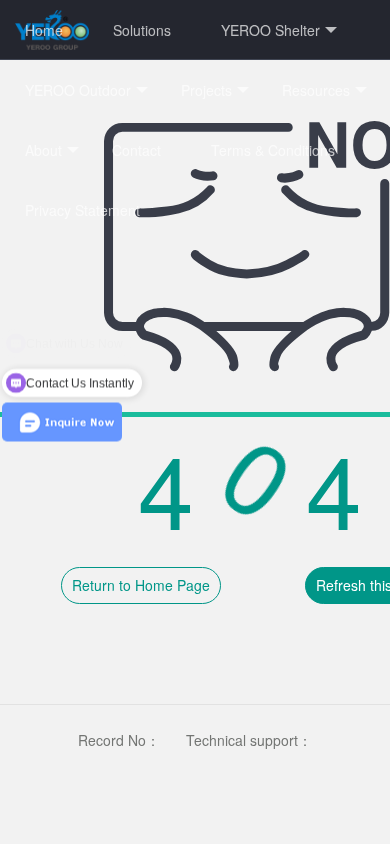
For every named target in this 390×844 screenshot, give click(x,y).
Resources (316, 90)
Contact (136, 150)
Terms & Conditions (273, 150)
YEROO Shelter (270, 30)
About (43, 150)
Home (44, 30)
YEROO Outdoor (78, 90)
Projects (206, 90)
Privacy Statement (82, 210)
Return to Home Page (141, 585)
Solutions (142, 30)
